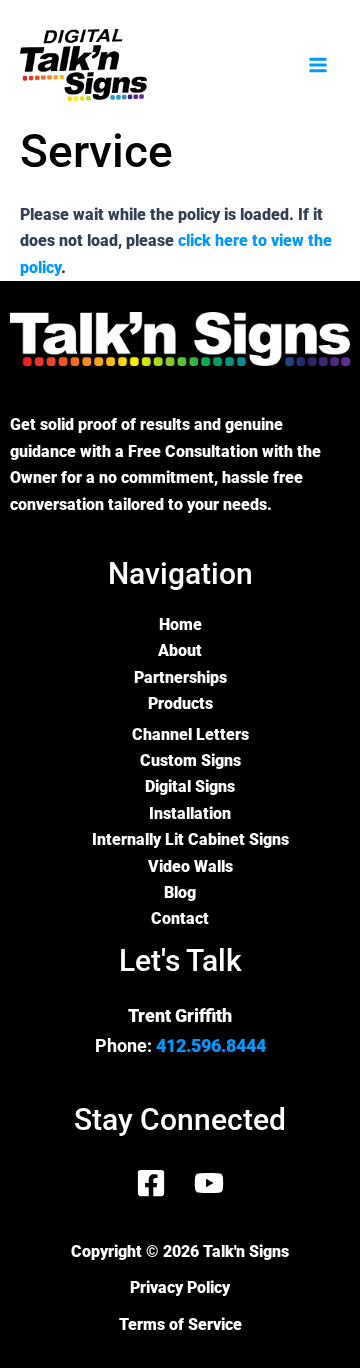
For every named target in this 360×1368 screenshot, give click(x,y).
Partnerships (180, 677)
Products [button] (180, 703)
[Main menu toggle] (318, 65)
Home (180, 624)
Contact (180, 918)
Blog (180, 892)
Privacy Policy (180, 1287)
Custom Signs (190, 760)
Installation (190, 813)
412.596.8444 (211, 1045)
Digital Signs (190, 786)
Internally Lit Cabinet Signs (190, 839)
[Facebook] (151, 1183)
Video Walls (190, 866)
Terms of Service (180, 1324)
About (180, 650)
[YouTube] (209, 1183)
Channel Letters (190, 734)
